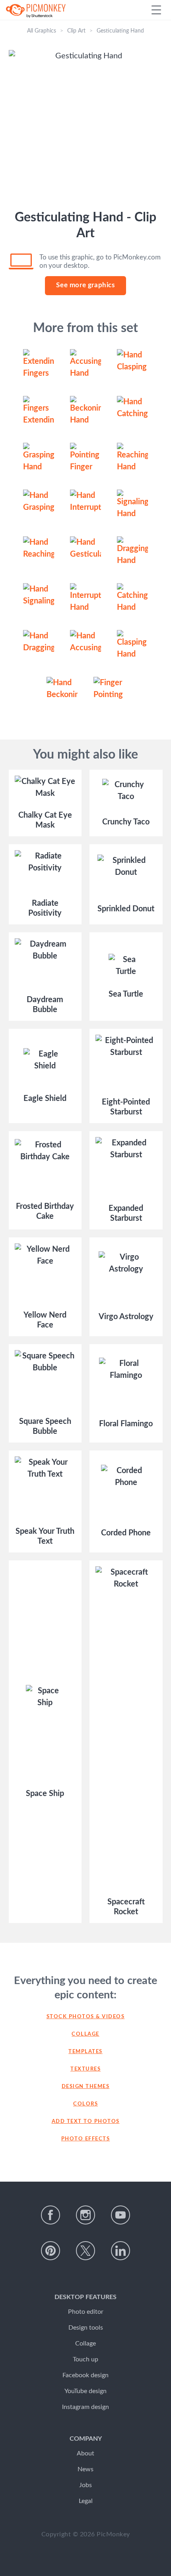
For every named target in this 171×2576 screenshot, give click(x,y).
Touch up (85, 2359)
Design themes (86, 2087)
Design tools (86, 2328)
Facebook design (85, 2375)
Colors (85, 2104)
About (85, 2453)
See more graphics (85, 285)
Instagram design (85, 2407)
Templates (85, 2052)
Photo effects (86, 2139)
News (85, 2469)
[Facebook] (51, 2215)
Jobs (85, 2485)
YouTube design (85, 2391)
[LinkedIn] (120, 2251)
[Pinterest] (51, 2251)
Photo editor (86, 2312)
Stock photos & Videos (86, 2017)
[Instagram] (85, 2215)
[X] (85, 2251)
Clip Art (76, 31)
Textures (85, 2069)
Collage (85, 2034)
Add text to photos (86, 2122)
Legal (86, 2501)
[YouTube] (120, 2215)
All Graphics (42, 31)
